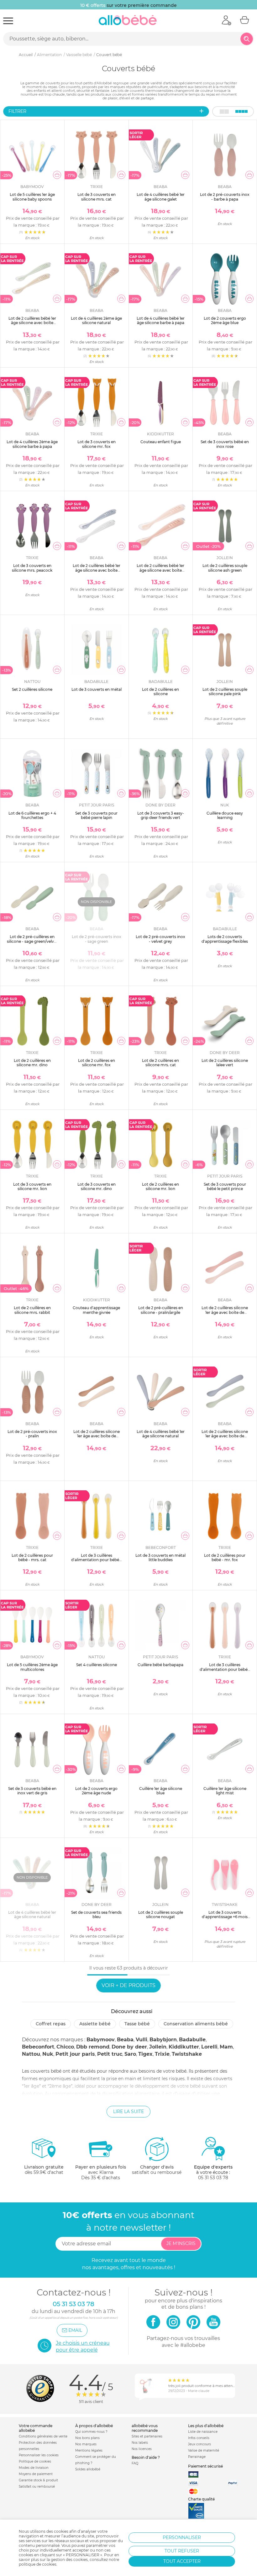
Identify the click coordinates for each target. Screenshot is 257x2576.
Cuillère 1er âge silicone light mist (225, 1791)
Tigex (145, 2054)
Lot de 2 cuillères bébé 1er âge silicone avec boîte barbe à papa (160, 570)
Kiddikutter (184, 2047)
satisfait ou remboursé (157, 2170)
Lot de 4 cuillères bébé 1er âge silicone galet (161, 197)
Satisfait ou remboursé (37, 2487)
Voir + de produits (128, 1985)
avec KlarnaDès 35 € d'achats (101, 2172)
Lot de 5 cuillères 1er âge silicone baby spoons (32, 197)
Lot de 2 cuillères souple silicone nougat (161, 1915)
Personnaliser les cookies (39, 2455)
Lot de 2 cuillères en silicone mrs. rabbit (32, 1310)
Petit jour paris (75, 2054)
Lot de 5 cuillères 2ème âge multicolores (32, 1667)
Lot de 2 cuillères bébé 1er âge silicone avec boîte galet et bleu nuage (97, 570)
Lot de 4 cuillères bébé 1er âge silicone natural (161, 1434)
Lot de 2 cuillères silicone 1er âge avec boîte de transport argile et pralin (97, 1436)
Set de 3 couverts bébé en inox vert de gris (32, 1791)
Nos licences (142, 2449)
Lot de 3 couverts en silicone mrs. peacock (32, 568)
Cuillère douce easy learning (225, 815)
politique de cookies (38, 2564)
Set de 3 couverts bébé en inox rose (225, 444)
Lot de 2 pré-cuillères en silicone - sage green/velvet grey (32, 941)
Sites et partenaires (147, 2436)
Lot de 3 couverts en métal (97, 689)
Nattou (31, 2054)
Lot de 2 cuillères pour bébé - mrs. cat (32, 1558)
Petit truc (110, 2054)
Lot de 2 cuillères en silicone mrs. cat (160, 1063)
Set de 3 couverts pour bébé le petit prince (225, 1186)
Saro (130, 2054)
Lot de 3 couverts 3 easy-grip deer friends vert (161, 815)
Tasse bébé (137, 2024)
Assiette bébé (95, 2024)
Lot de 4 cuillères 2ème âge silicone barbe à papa (32, 444)
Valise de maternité (204, 2450)
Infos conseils (199, 2438)
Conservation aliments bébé (196, 2024)
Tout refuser (182, 2551)
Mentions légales (89, 2450)
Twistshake (187, 2054)
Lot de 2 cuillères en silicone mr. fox (97, 1063)
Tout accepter (182, 2561)
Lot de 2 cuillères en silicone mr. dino (32, 1063)
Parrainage (197, 2457)
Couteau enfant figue (161, 442)
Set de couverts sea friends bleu (96, 1915)
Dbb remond (93, 2047)
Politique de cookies (35, 2461)
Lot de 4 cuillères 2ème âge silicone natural (96, 320)
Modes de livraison (34, 2468)
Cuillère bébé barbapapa (160, 1665)
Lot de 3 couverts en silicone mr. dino (97, 1186)
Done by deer (129, 2047)
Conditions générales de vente (43, 2436)
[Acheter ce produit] (57, 175)
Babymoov (101, 2040)
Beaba (125, 2040)
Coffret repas (51, 2024)
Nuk (48, 2054)
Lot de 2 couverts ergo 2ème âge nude (96, 1791)
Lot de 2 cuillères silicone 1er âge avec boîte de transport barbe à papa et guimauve (225, 1314)
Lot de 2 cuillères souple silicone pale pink (225, 692)
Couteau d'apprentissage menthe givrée (96, 1310)
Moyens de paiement (36, 2474)
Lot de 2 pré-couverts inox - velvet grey (160, 939)
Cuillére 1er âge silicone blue (161, 1791)
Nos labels (140, 2443)
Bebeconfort (38, 2047)
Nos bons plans (87, 2438)
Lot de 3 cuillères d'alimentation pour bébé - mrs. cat (225, 1669)
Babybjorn (163, 2040)
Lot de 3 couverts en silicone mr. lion (32, 1186)
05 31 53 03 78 (213, 2178)
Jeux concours (199, 2444)
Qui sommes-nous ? (91, 2432)
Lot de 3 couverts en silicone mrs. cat (97, 197)
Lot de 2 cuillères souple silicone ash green (225, 568)
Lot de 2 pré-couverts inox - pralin (32, 1434)
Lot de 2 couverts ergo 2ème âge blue (225, 320)
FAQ (135, 2463)
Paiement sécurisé (205, 2466)
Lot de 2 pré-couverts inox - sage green (97, 939)
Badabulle (192, 2040)
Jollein (158, 2047)
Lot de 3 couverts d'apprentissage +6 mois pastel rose (225, 1917)
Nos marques (86, 2444)
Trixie (162, 2054)
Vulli (142, 2040)
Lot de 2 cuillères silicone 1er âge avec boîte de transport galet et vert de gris (225, 1438)
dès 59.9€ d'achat (44, 2170)
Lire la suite (128, 2112)
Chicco (65, 2047)
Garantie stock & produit (38, 2480)
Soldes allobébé (88, 2469)
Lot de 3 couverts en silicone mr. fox (97, 444)
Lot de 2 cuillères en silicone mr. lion (160, 1186)
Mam (226, 2047)
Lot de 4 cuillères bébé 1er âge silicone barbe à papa (161, 320)
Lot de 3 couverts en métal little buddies (160, 1558)
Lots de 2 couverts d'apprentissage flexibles (225, 939)
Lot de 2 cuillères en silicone (160, 692)
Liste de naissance (203, 2432)
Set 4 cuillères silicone (97, 1665)
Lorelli (209, 2047)
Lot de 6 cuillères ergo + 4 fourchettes (32, 815)
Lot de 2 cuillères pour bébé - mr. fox (225, 1558)
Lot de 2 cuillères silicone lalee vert (225, 1063)
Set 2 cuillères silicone (32, 689)
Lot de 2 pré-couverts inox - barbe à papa (225, 197)
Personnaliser (182, 2537)
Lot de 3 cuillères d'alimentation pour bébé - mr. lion (96, 1560)
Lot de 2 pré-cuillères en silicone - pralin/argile (161, 1310)
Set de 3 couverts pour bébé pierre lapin (96, 815)
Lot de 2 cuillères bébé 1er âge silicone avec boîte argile (32, 323)
